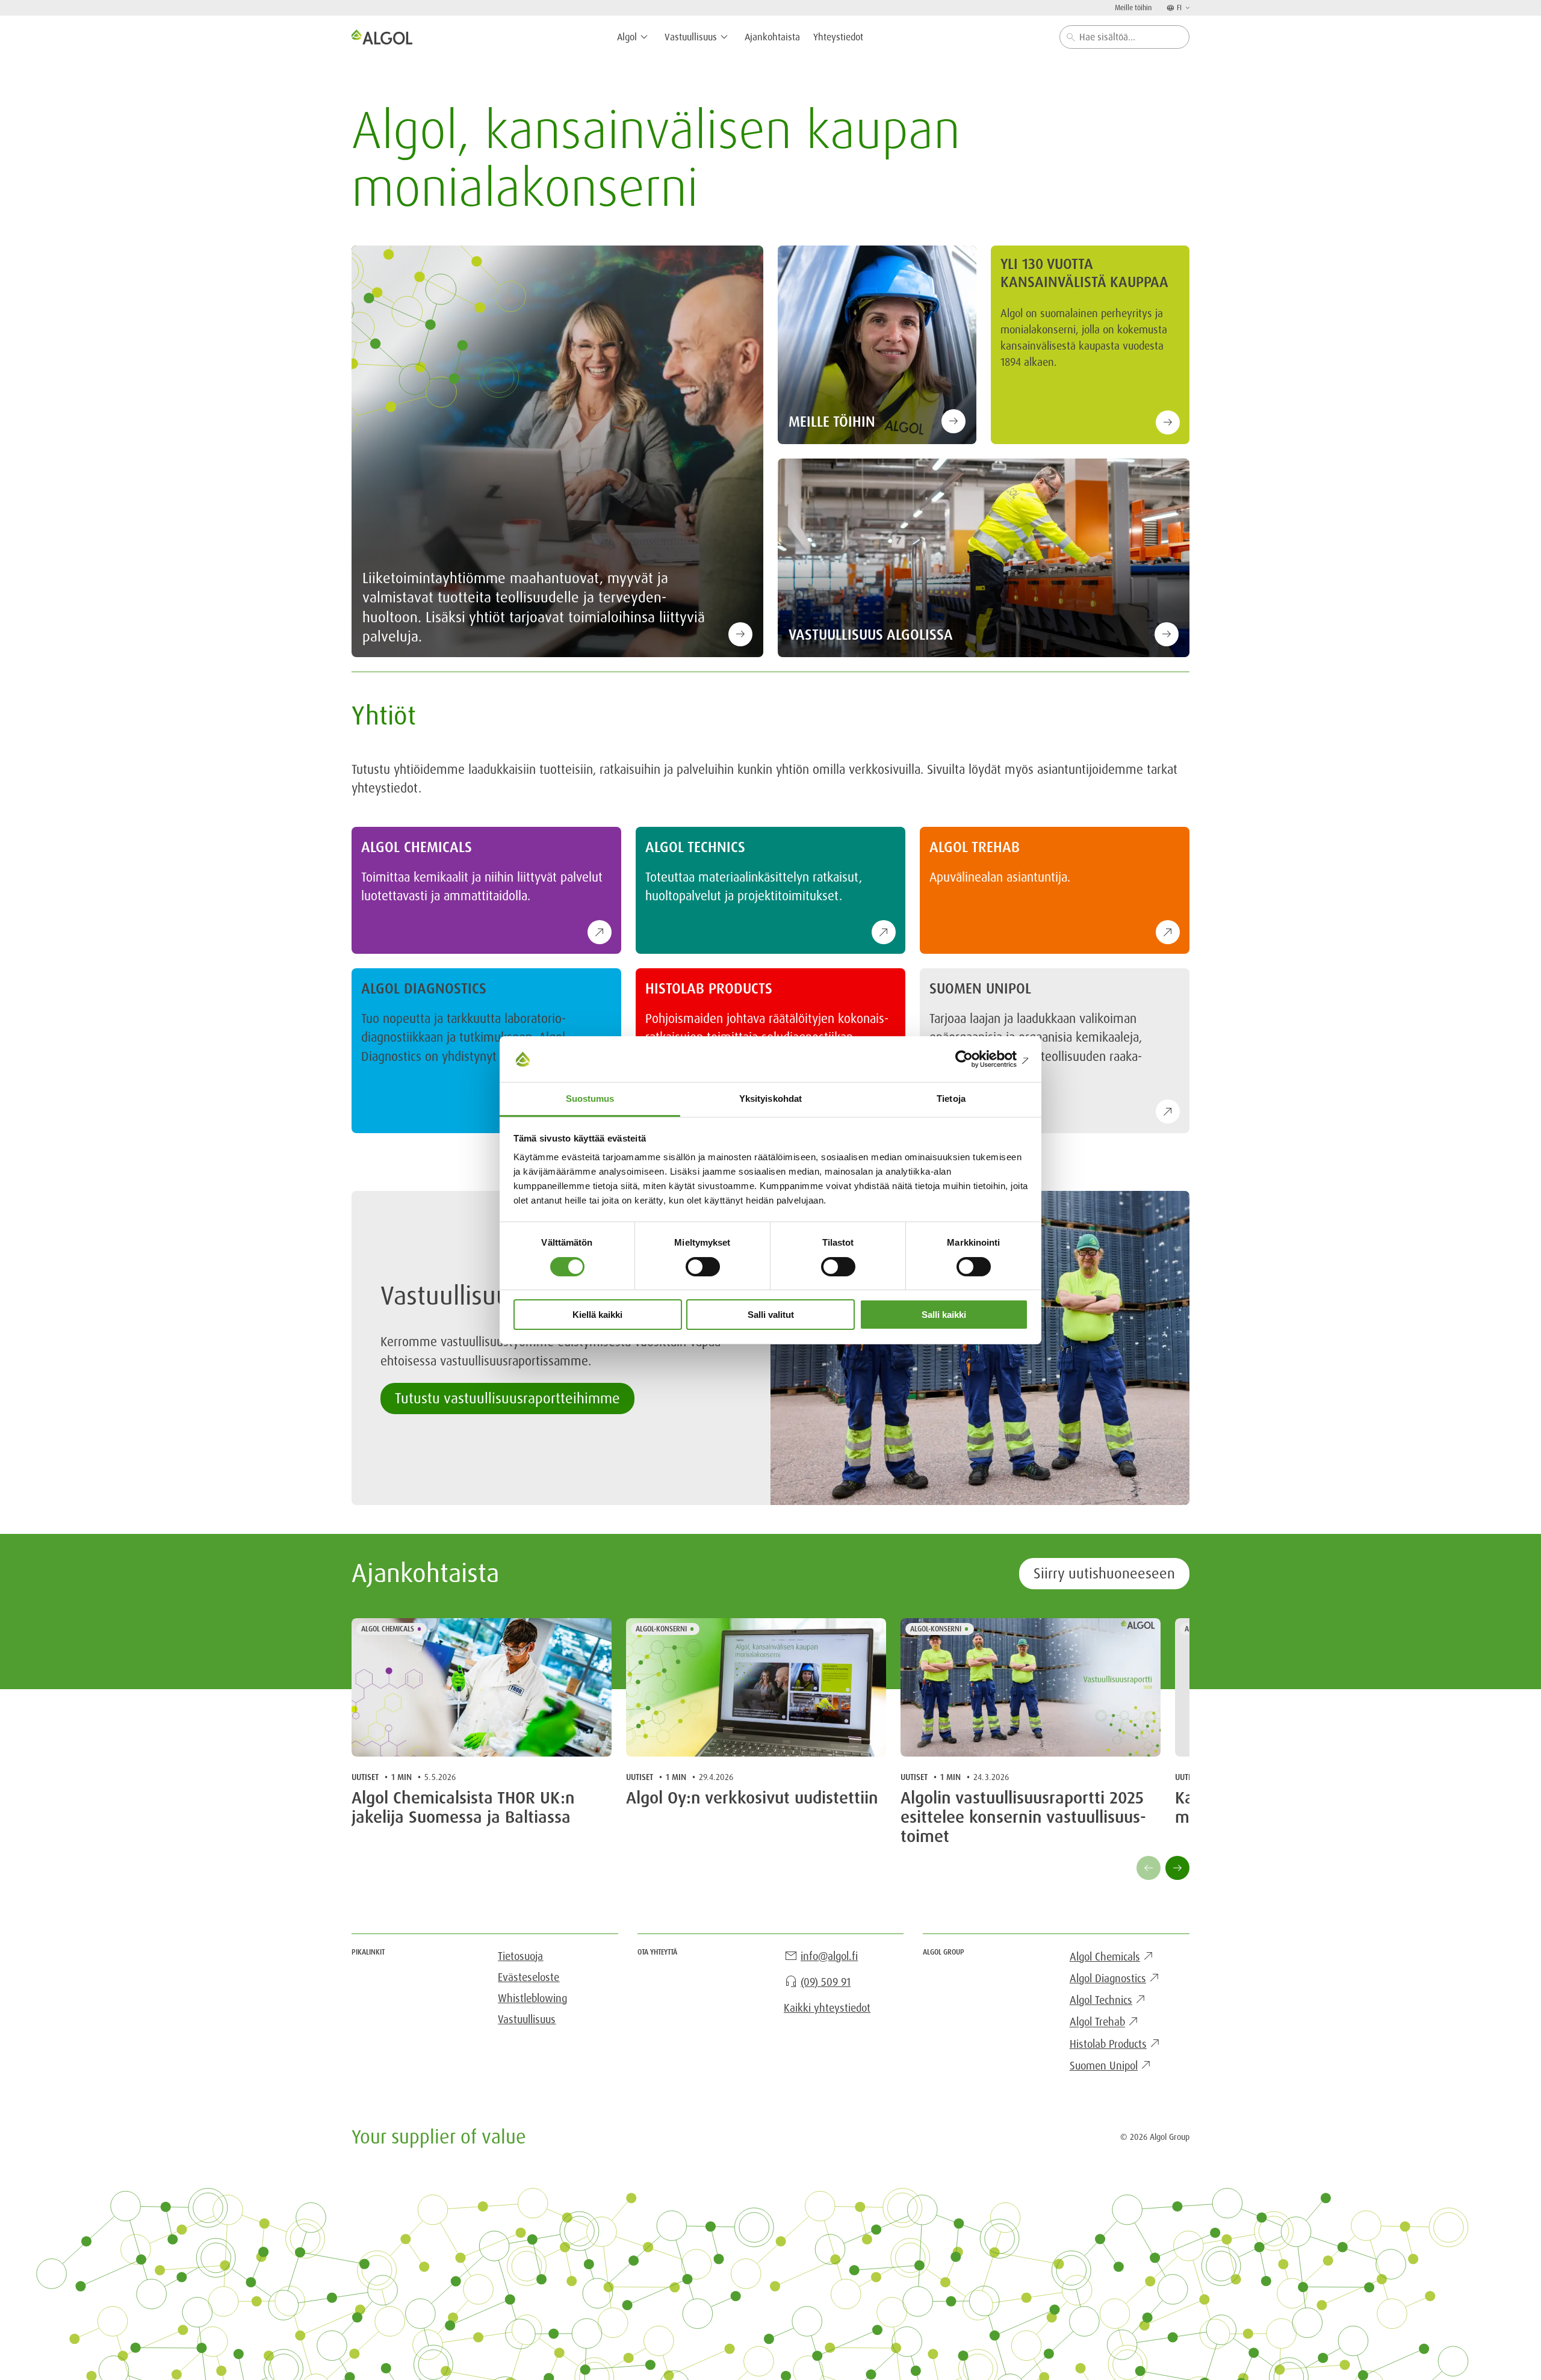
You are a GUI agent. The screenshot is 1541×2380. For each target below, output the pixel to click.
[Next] (1177, 1868)
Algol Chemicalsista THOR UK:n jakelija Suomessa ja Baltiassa (463, 1808)
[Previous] (1149, 1868)
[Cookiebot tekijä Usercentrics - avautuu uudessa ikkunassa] (975, 1059)
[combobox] (1124, 37)
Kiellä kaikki (597, 1315)
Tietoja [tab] (951, 1099)
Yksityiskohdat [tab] (770, 1099)
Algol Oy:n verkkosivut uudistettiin (752, 1798)
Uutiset (365, 1777)
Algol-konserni (661, 1629)
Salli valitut (771, 1315)
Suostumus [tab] (590, 1099)
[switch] (703, 1267)
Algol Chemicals (388, 1629)
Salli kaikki (944, 1315)
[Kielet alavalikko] (1186, 8)
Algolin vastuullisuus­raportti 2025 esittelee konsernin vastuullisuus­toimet (1023, 1818)
